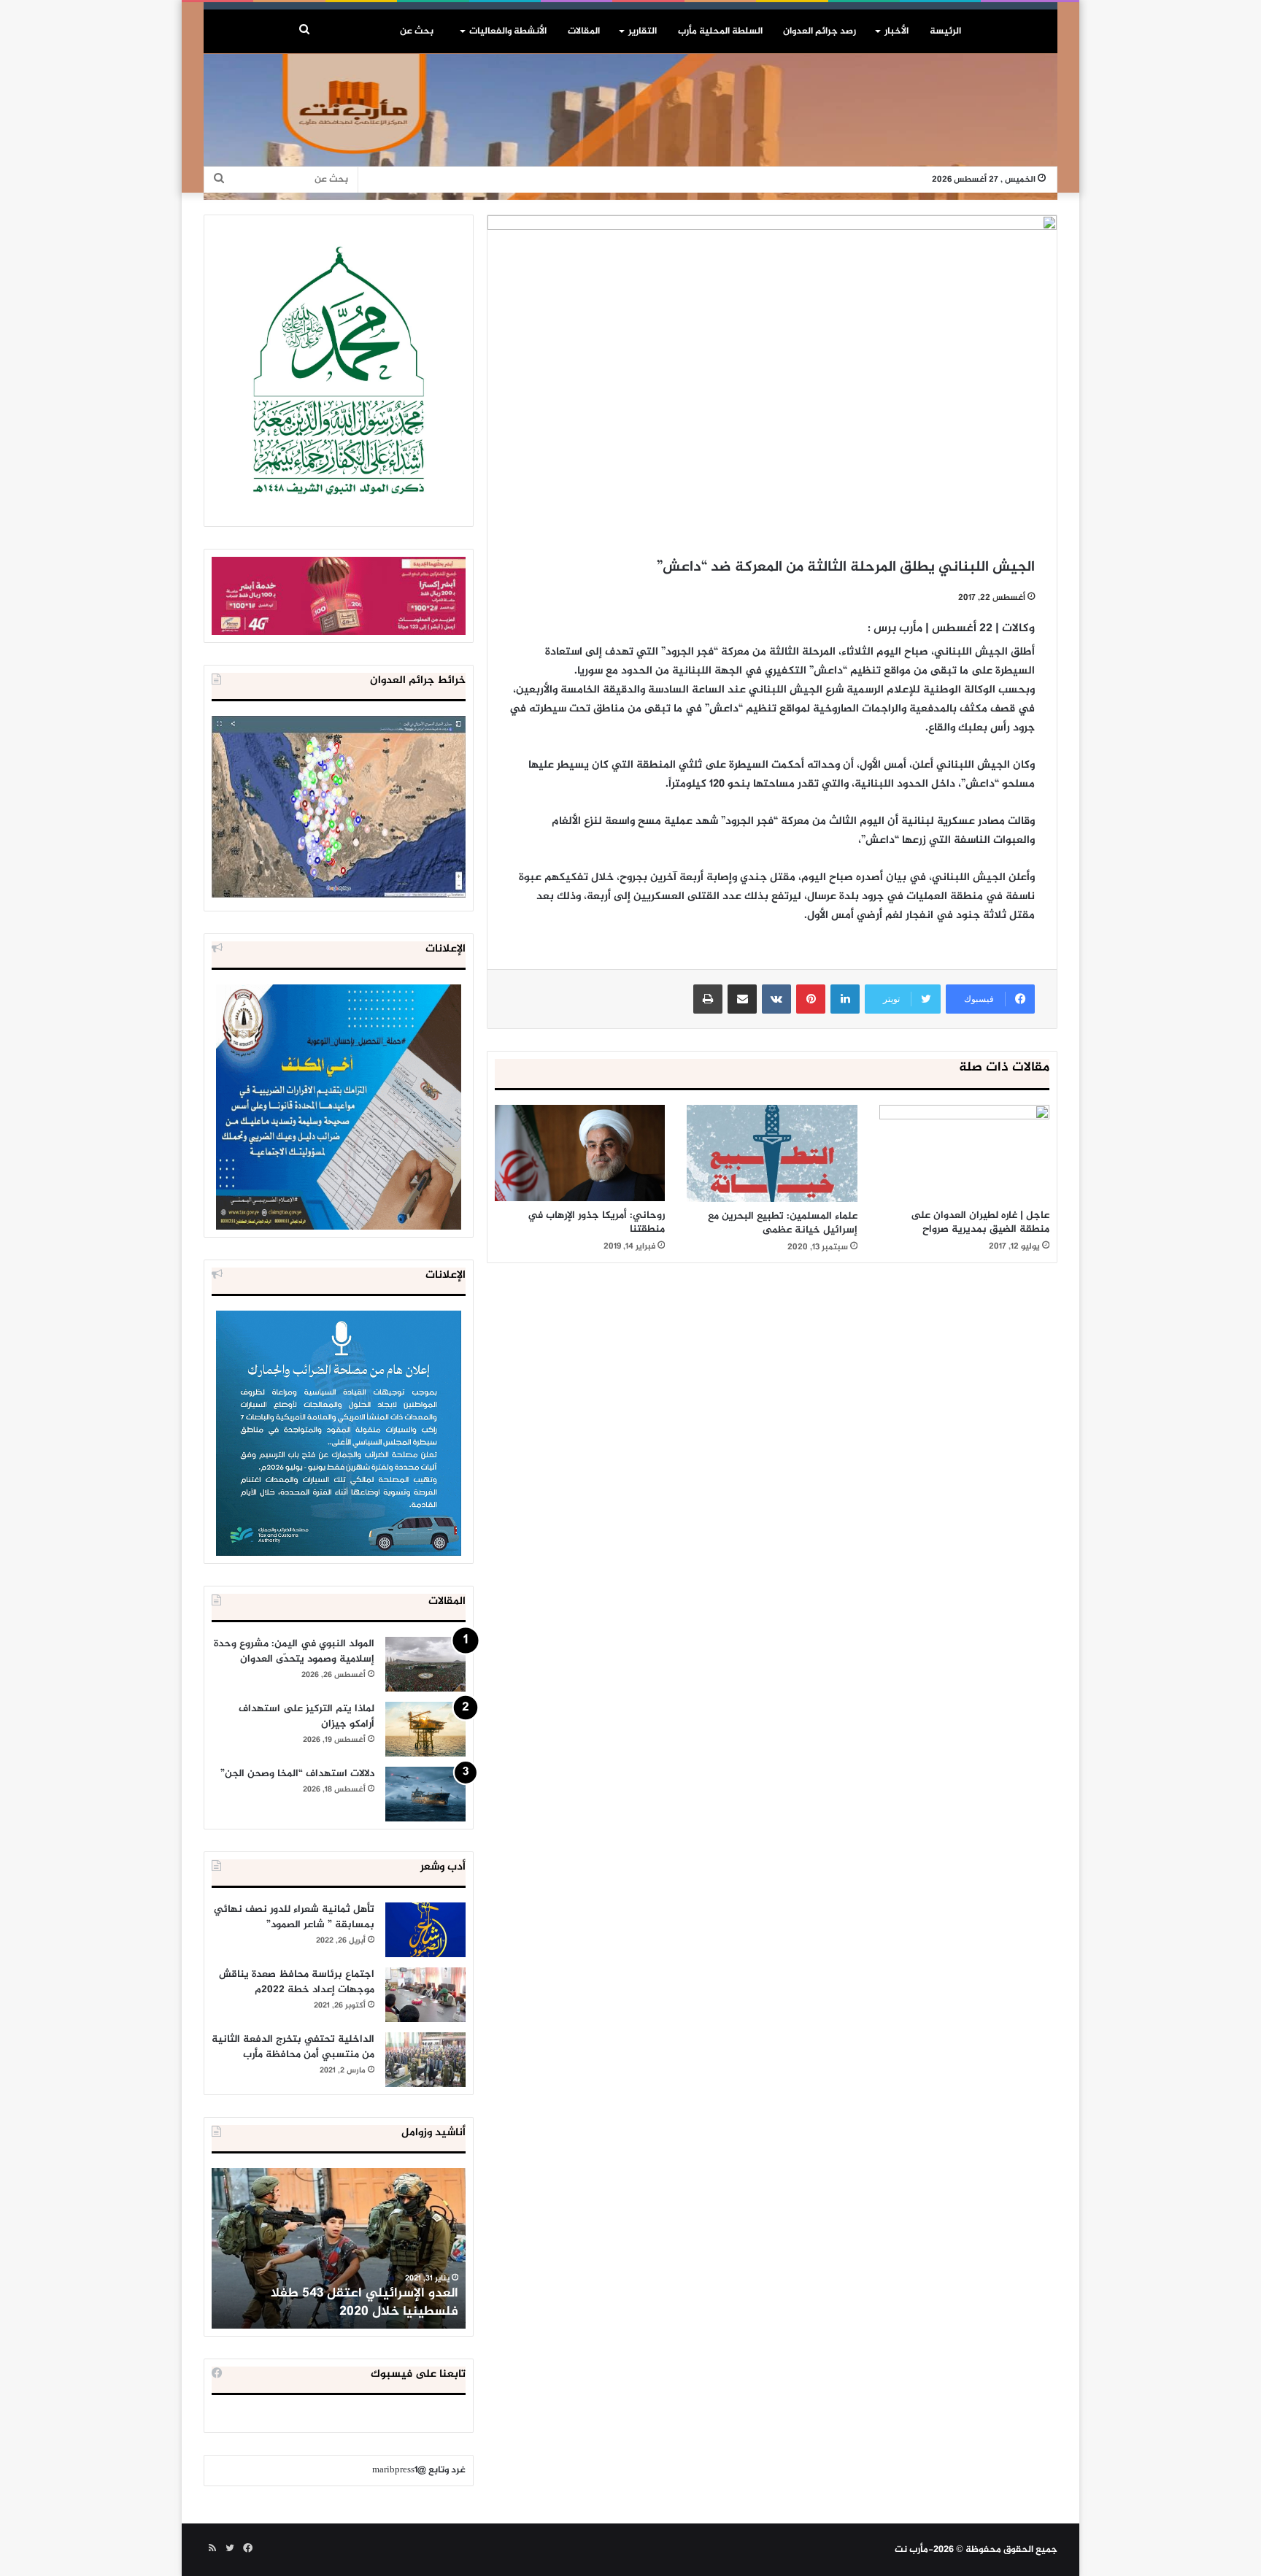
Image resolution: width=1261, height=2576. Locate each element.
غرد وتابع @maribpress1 (419, 2470)
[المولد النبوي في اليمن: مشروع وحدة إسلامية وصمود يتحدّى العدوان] (425, 1664)
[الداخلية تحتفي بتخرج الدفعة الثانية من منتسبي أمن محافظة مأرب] (425, 2060)
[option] (339, 2248)
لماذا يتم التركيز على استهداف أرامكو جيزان (306, 1716)
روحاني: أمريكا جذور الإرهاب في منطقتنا (596, 1222)
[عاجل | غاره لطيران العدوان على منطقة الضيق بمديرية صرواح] (964, 1153)
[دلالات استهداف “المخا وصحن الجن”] (425, 1794)
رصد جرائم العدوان (820, 31)
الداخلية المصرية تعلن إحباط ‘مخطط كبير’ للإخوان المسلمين (340, 2303)
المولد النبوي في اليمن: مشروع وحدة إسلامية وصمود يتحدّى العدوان (294, 1651)
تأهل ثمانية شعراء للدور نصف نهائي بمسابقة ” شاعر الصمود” (294, 1917)
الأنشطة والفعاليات (508, 31)
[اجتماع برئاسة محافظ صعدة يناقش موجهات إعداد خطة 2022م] (425, 1995)
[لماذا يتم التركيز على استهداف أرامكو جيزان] (425, 1729)
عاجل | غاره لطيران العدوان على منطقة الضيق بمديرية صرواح (980, 1222)
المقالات (584, 31)
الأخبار (896, 31)
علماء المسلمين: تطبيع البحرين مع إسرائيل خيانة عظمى (783, 1223)
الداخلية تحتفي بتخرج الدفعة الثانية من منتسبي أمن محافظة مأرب (293, 2047)
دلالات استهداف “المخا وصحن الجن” (297, 1774)
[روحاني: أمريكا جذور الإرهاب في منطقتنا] (580, 1153)
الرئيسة (945, 31)
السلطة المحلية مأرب (720, 31)
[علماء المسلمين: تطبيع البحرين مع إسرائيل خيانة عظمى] (772, 1153)
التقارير (643, 31)
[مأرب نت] (630, 127)
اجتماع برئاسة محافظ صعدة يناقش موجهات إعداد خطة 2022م (297, 1982)
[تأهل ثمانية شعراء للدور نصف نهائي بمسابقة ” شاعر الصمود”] (425, 1930)
